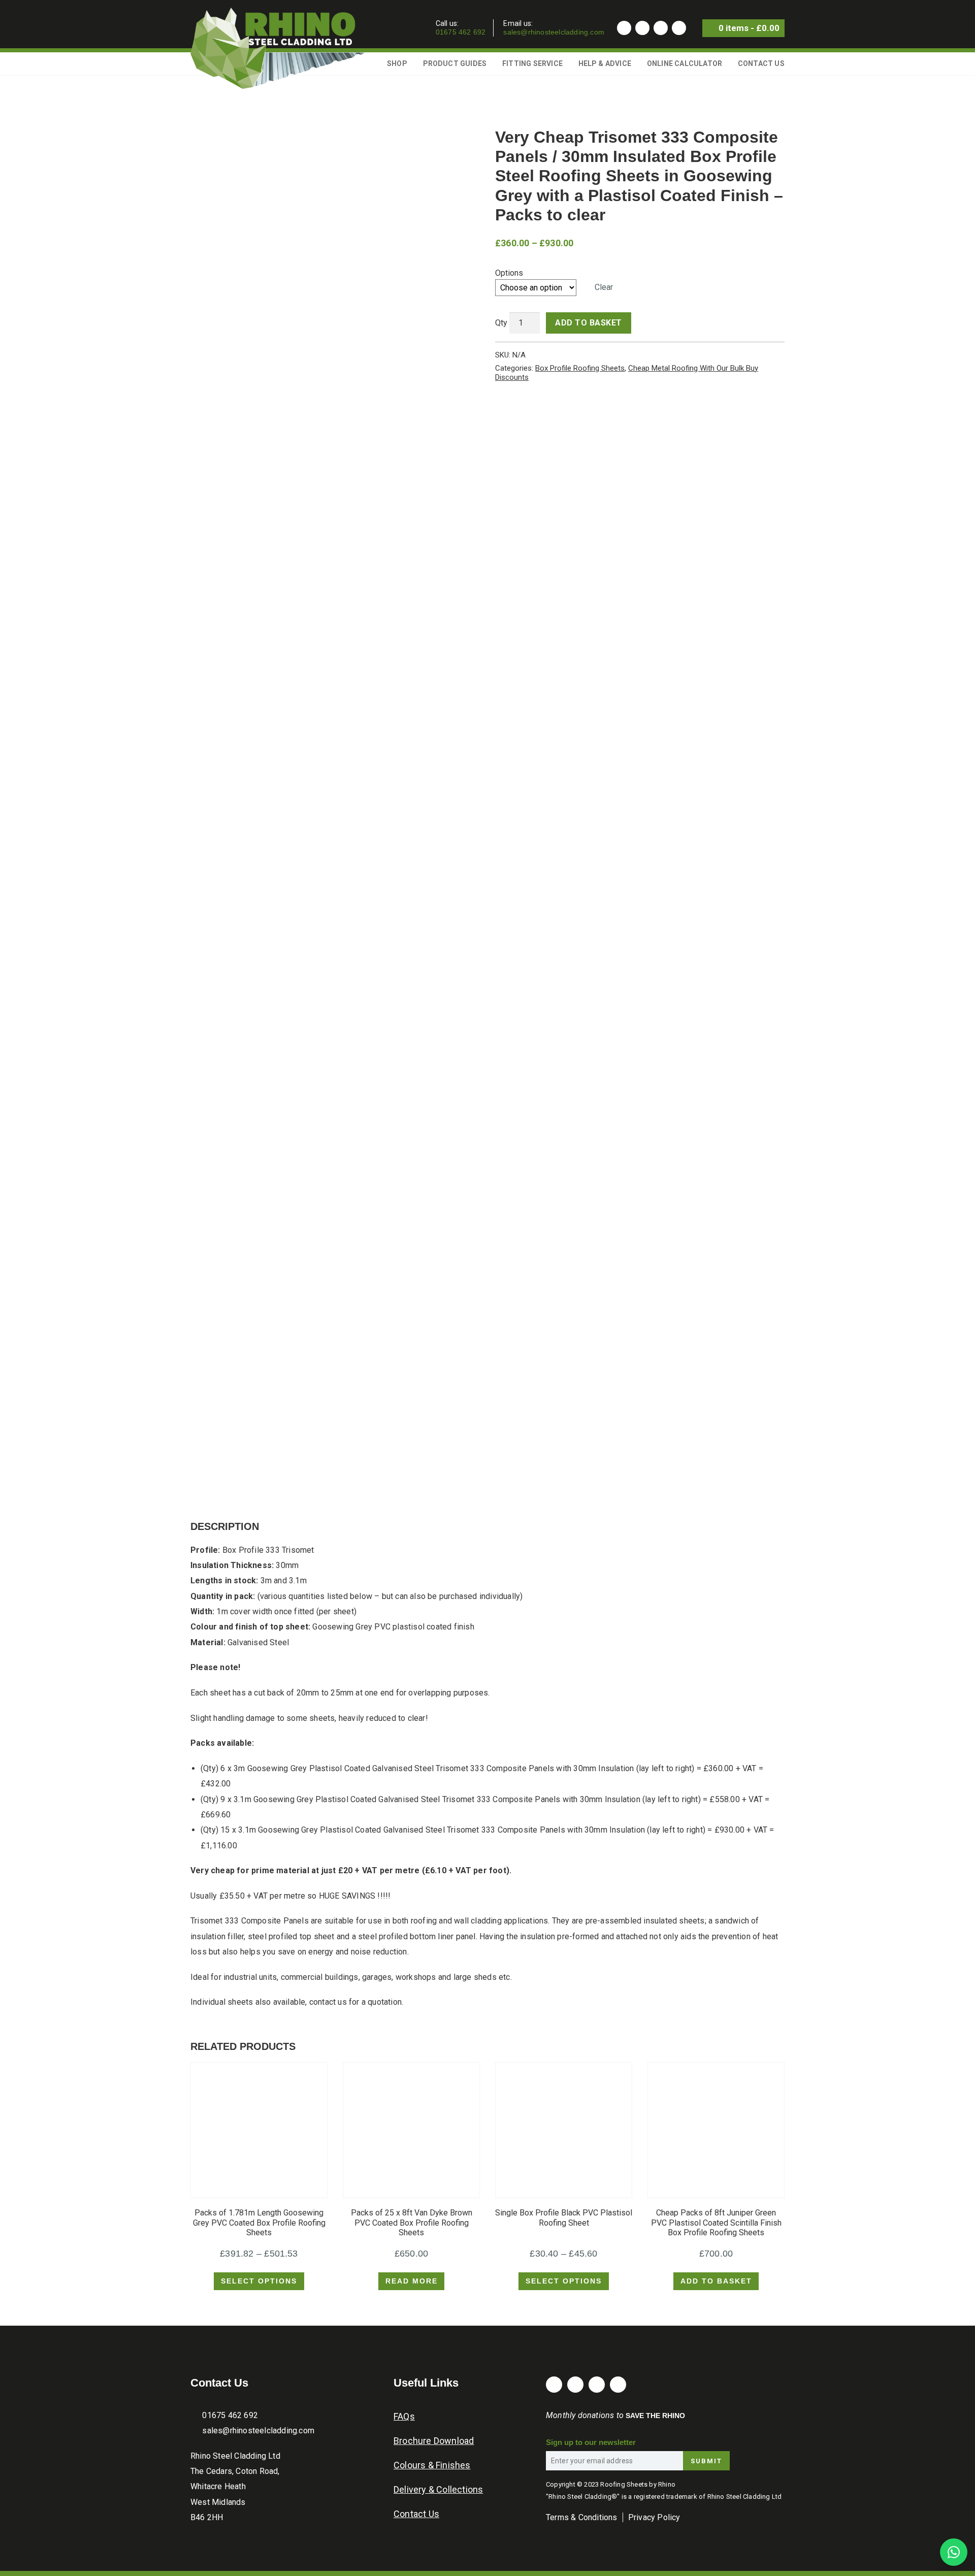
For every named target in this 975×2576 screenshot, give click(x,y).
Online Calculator (685, 63)
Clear (604, 287)
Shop (397, 63)
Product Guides (455, 63)
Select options (259, 2281)
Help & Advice (605, 63)
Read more (412, 2281)
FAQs (404, 2416)
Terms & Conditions (582, 2517)
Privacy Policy (654, 2517)
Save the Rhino (655, 2416)
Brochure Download (434, 2441)
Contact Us (761, 63)
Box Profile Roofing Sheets (580, 368)
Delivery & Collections (438, 2489)
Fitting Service (532, 63)
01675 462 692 (461, 32)
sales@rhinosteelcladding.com (554, 32)
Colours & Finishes (432, 2465)
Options (509, 273)
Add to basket (589, 323)
